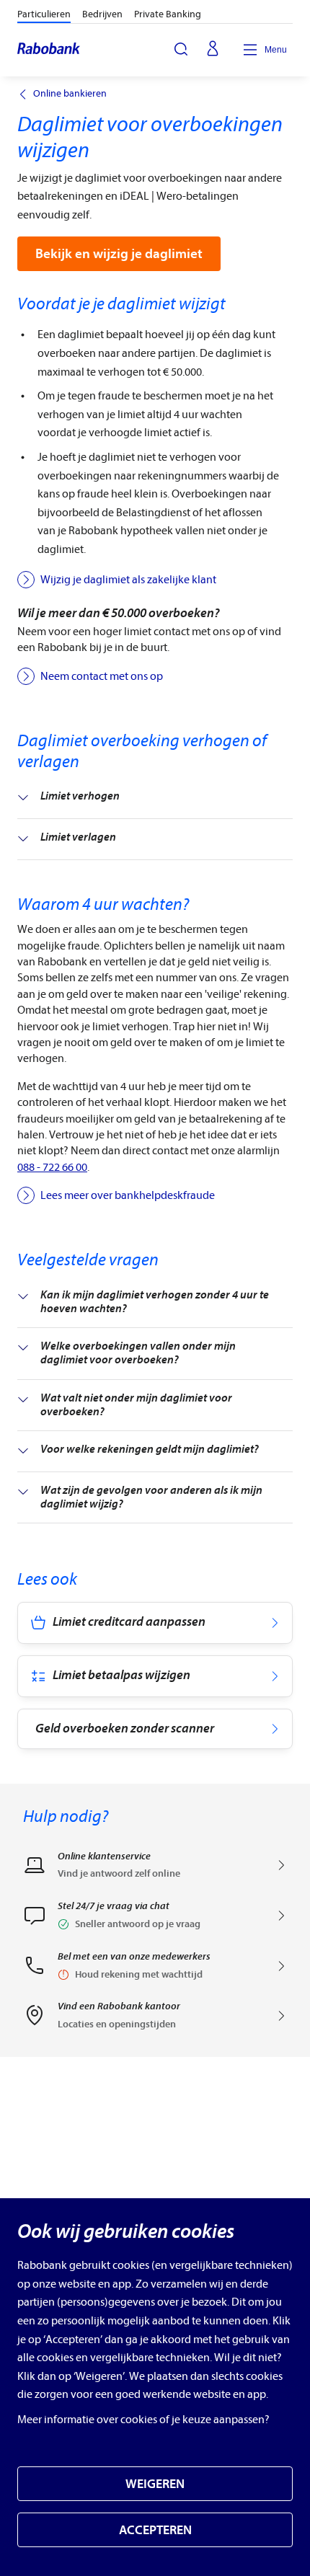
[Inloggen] (213, 50)
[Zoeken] (181, 49)
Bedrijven (102, 14)
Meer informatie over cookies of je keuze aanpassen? (143, 2420)
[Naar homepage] (49, 50)
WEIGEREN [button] (155, 2484)
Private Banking (168, 14)
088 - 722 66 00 (52, 1167)
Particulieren (44, 14)
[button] (155, 1920)
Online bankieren (70, 94)
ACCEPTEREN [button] (155, 2530)
